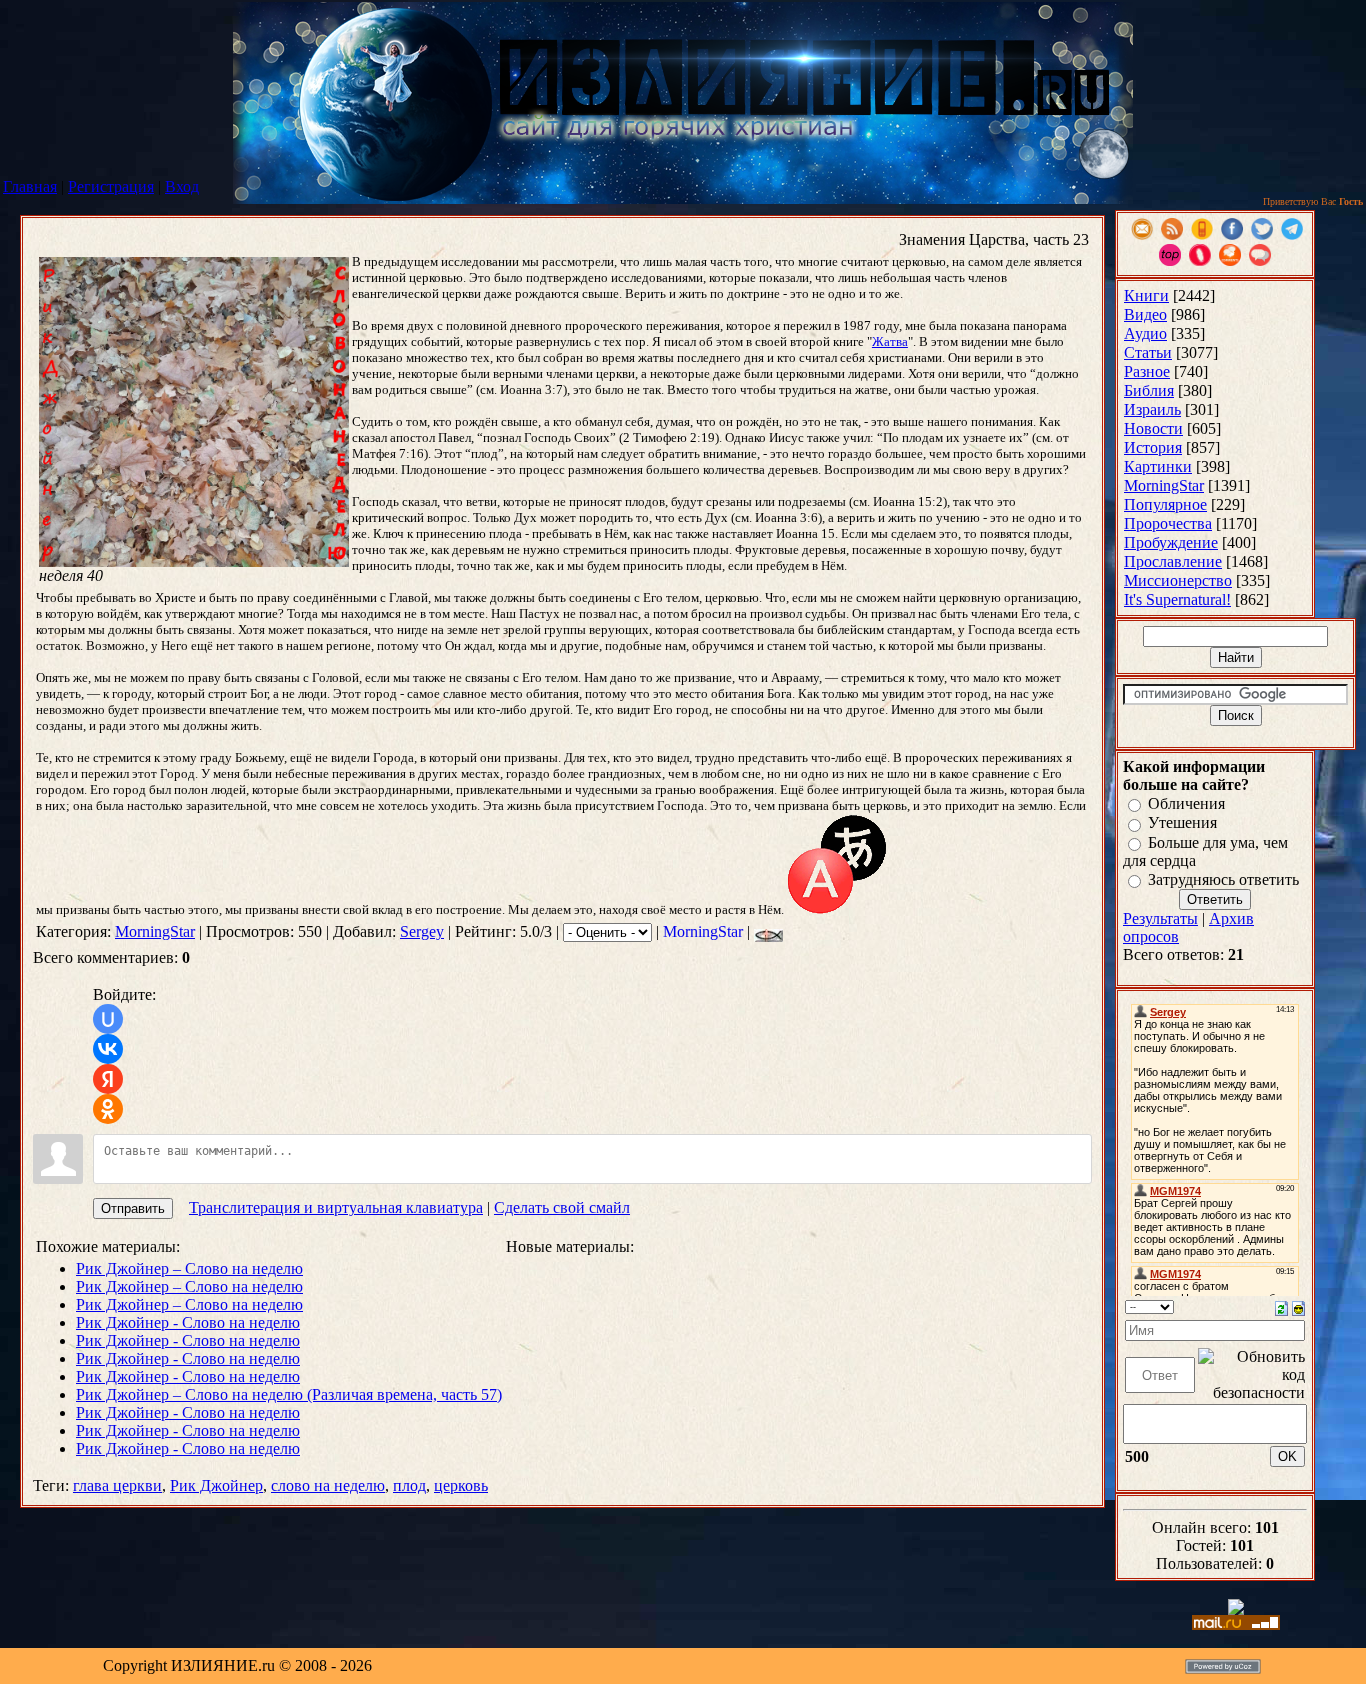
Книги (1146, 295)
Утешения (1182, 823)
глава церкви (117, 1485)
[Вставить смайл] (1298, 1306)
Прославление (1173, 561)
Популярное (1165, 504)
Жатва (890, 341)
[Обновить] (1281, 1306)
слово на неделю (328, 1485)
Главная (30, 186)
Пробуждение (1171, 542)
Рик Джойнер (216, 1485)
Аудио (1145, 333)
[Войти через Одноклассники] (108, 1109)
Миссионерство (1178, 580)
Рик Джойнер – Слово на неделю (189, 1268)
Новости (1153, 428)
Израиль (1152, 409)
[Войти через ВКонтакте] (108, 1049)
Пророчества (1168, 523)
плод (409, 1485)
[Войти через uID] (108, 1019)
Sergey (422, 931)
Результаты (1160, 918)
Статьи (1148, 352)
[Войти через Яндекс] (108, 1079)
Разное (1147, 371)
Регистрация (111, 186)
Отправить (133, 1208)
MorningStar (155, 931)
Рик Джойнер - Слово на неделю (188, 1322)
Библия (1149, 390)
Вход (182, 186)
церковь (461, 1485)
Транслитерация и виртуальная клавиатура (336, 1207)
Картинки (1158, 466)
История (1153, 447)
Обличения (1186, 803)
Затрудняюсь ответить (1223, 879)
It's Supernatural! (1177, 599)
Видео (1145, 314)
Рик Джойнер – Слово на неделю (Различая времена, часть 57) (289, 1394)
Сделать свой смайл (562, 1207)
